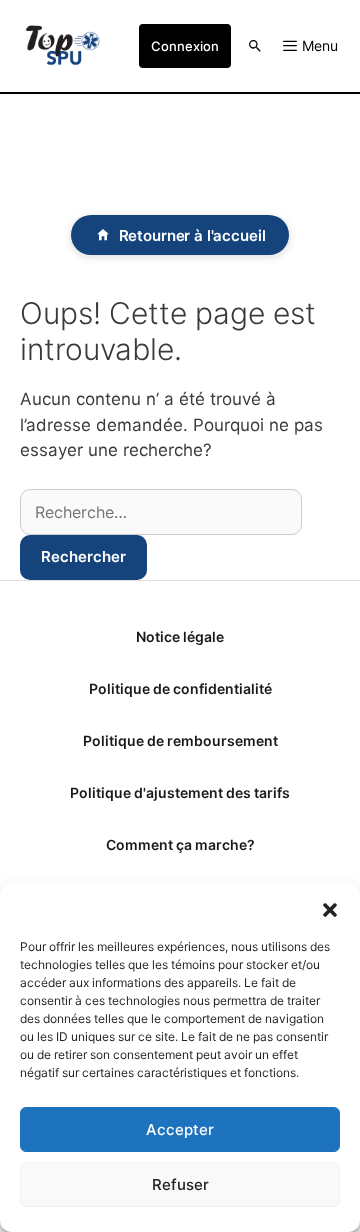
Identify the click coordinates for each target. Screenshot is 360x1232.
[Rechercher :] (161, 512)
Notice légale (180, 636)
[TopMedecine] (62, 46)
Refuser (180, 1184)
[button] (330, 908)
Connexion (185, 46)
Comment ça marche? (180, 844)
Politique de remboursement (180, 740)
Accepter (180, 1129)
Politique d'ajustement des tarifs (180, 792)
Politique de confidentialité (180, 688)
